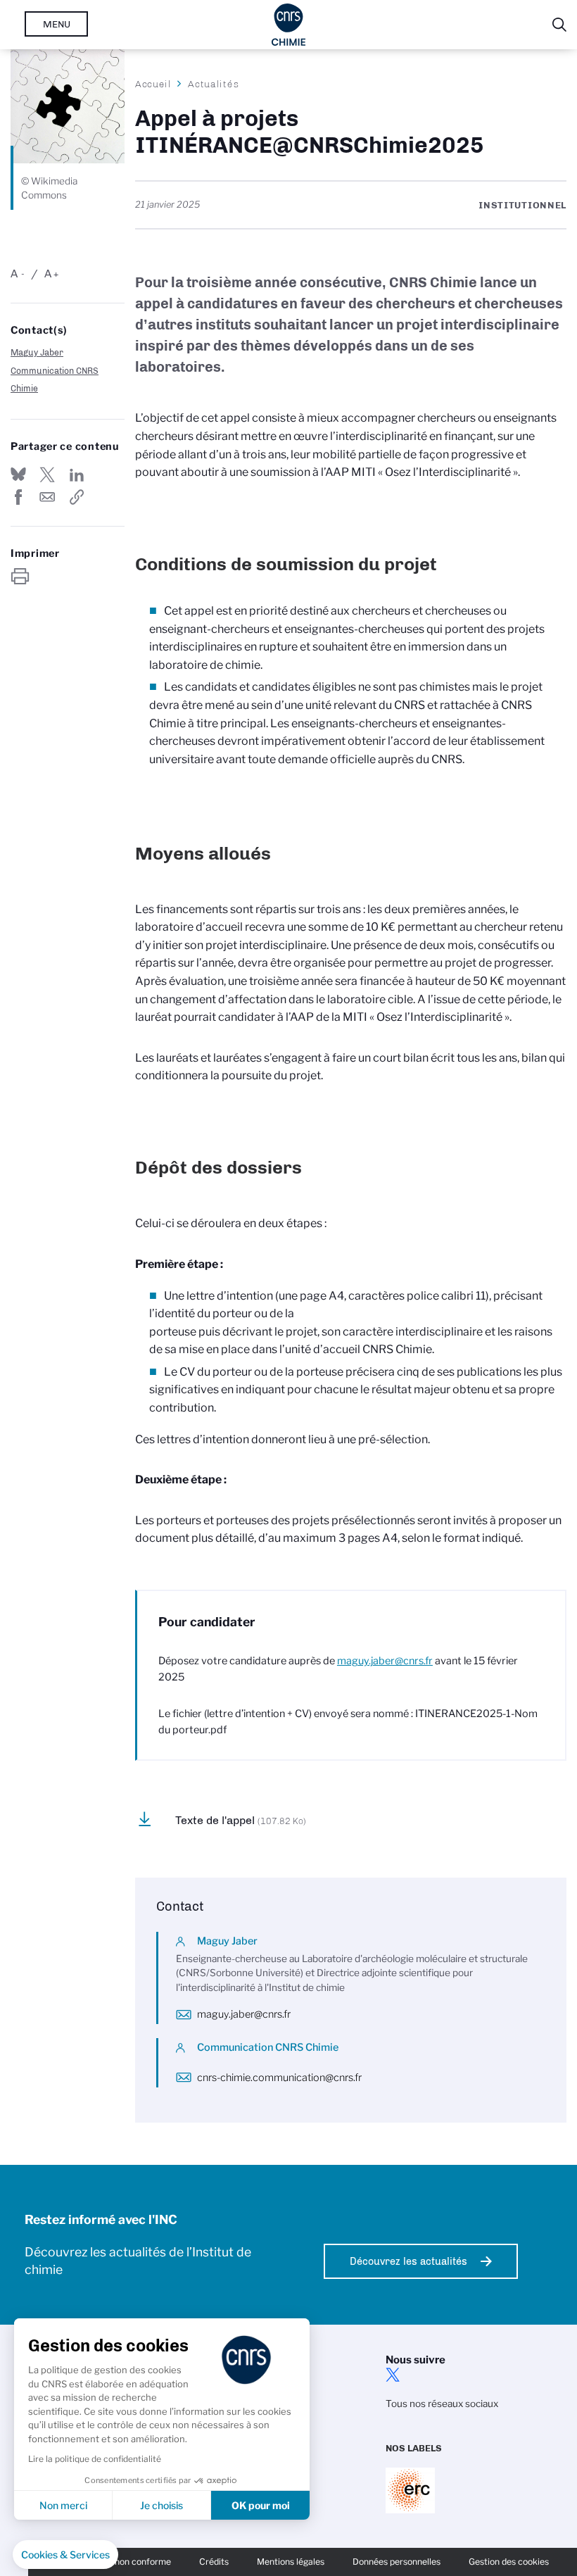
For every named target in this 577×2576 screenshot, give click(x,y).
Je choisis (161, 2505)
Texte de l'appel (241, 1820)
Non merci (63, 2505)
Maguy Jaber (37, 352)
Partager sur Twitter (47, 475)
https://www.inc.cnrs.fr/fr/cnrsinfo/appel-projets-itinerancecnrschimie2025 (77, 497)
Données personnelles (397, 2562)
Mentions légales (291, 2562)
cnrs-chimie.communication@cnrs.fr (279, 2078)
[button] (65, 2555)
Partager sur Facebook (18, 497)
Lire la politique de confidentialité (95, 2459)
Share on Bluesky (18, 475)
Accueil (153, 84)
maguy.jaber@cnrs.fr (385, 1661)
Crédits (214, 2562)
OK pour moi (261, 2505)
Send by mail (47, 497)
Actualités (213, 84)
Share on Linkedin (77, 475)
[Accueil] (289, 25)
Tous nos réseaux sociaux (442, 2404)
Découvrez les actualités (408, 2261)
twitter (393, 2375)
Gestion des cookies (509, 2562)
